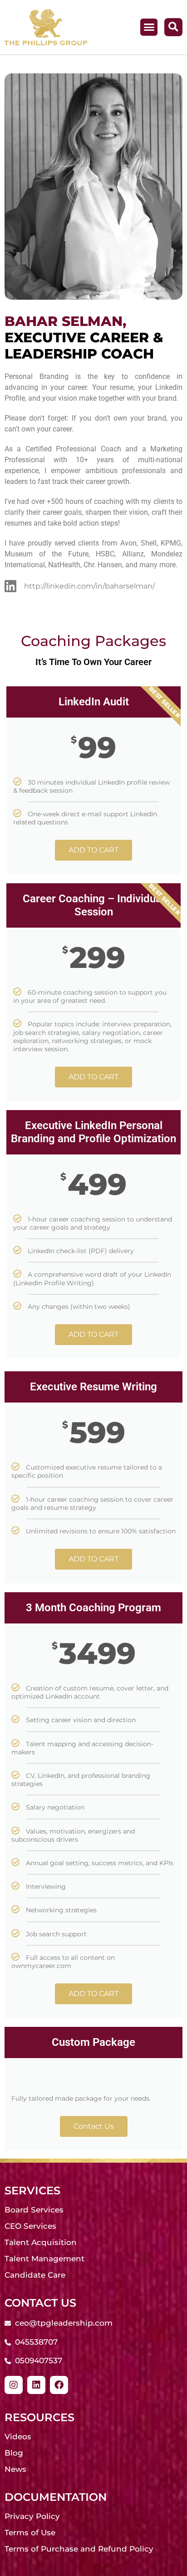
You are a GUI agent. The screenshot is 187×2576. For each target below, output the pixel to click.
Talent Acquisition (41, 2242)
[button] (149, 27)
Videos (18, 2437)
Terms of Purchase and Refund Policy (79, 2549)
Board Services (34, 2210)
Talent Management (44, 2259)
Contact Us (94, 2126)
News (15, 2469)
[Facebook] (59, 2385)
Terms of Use (30, 2533)
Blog (14, 2453)
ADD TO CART (93, 850)
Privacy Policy (32, 2516)
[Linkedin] (36, 2385)
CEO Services (30, 2226)
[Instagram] (14, 2385)
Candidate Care (35, 2275)
